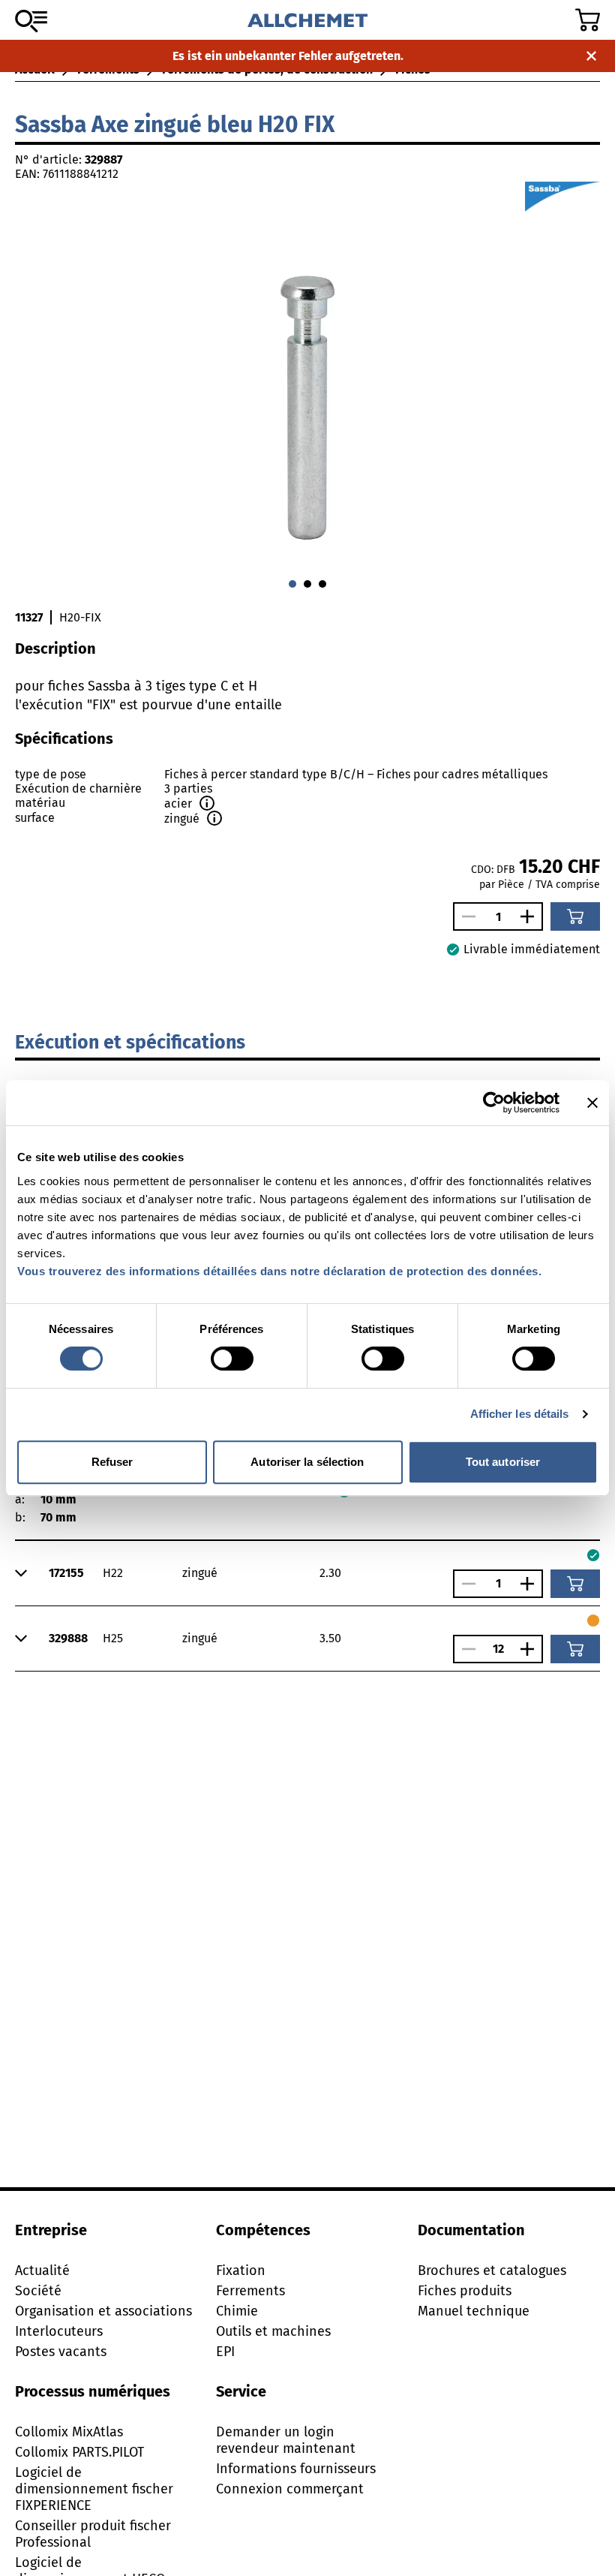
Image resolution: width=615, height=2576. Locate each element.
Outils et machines (273, 2331)
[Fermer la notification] (591, 56)
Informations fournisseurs (296, 2469)
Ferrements (250, 2291)
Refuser (112, 1462)
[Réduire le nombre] (465, 916)
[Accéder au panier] (588, 20)
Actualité (42, 2271)
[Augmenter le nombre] (531, 916)
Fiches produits (465, 2291)
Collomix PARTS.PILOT (79, 2452)
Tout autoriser (503, 1462)
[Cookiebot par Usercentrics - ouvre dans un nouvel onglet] (494, 1103)
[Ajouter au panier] (575, 916)
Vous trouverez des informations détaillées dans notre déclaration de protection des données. (279, 1271)
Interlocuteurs (59, 2331)
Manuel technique (474, 2311)
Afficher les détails (520, 1414)
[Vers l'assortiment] (31, 21)
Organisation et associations (103, 2311)
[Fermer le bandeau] (592, 1103)
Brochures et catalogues (492, 2271)
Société (38, 2291)
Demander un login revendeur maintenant (286, 2440)
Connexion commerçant (290, 2489)
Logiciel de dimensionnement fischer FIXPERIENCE (94, 2489)
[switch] (232, 1359)
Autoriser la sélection (307, 1462)
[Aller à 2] (322, 584)
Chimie (237, 2311)
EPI (225, 2352)
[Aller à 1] (307, 584)
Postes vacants (61, 2352)
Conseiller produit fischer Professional (93, 2534)
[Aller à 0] (292, 584)
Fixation (241, 2271)
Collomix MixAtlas (69, 2432)
